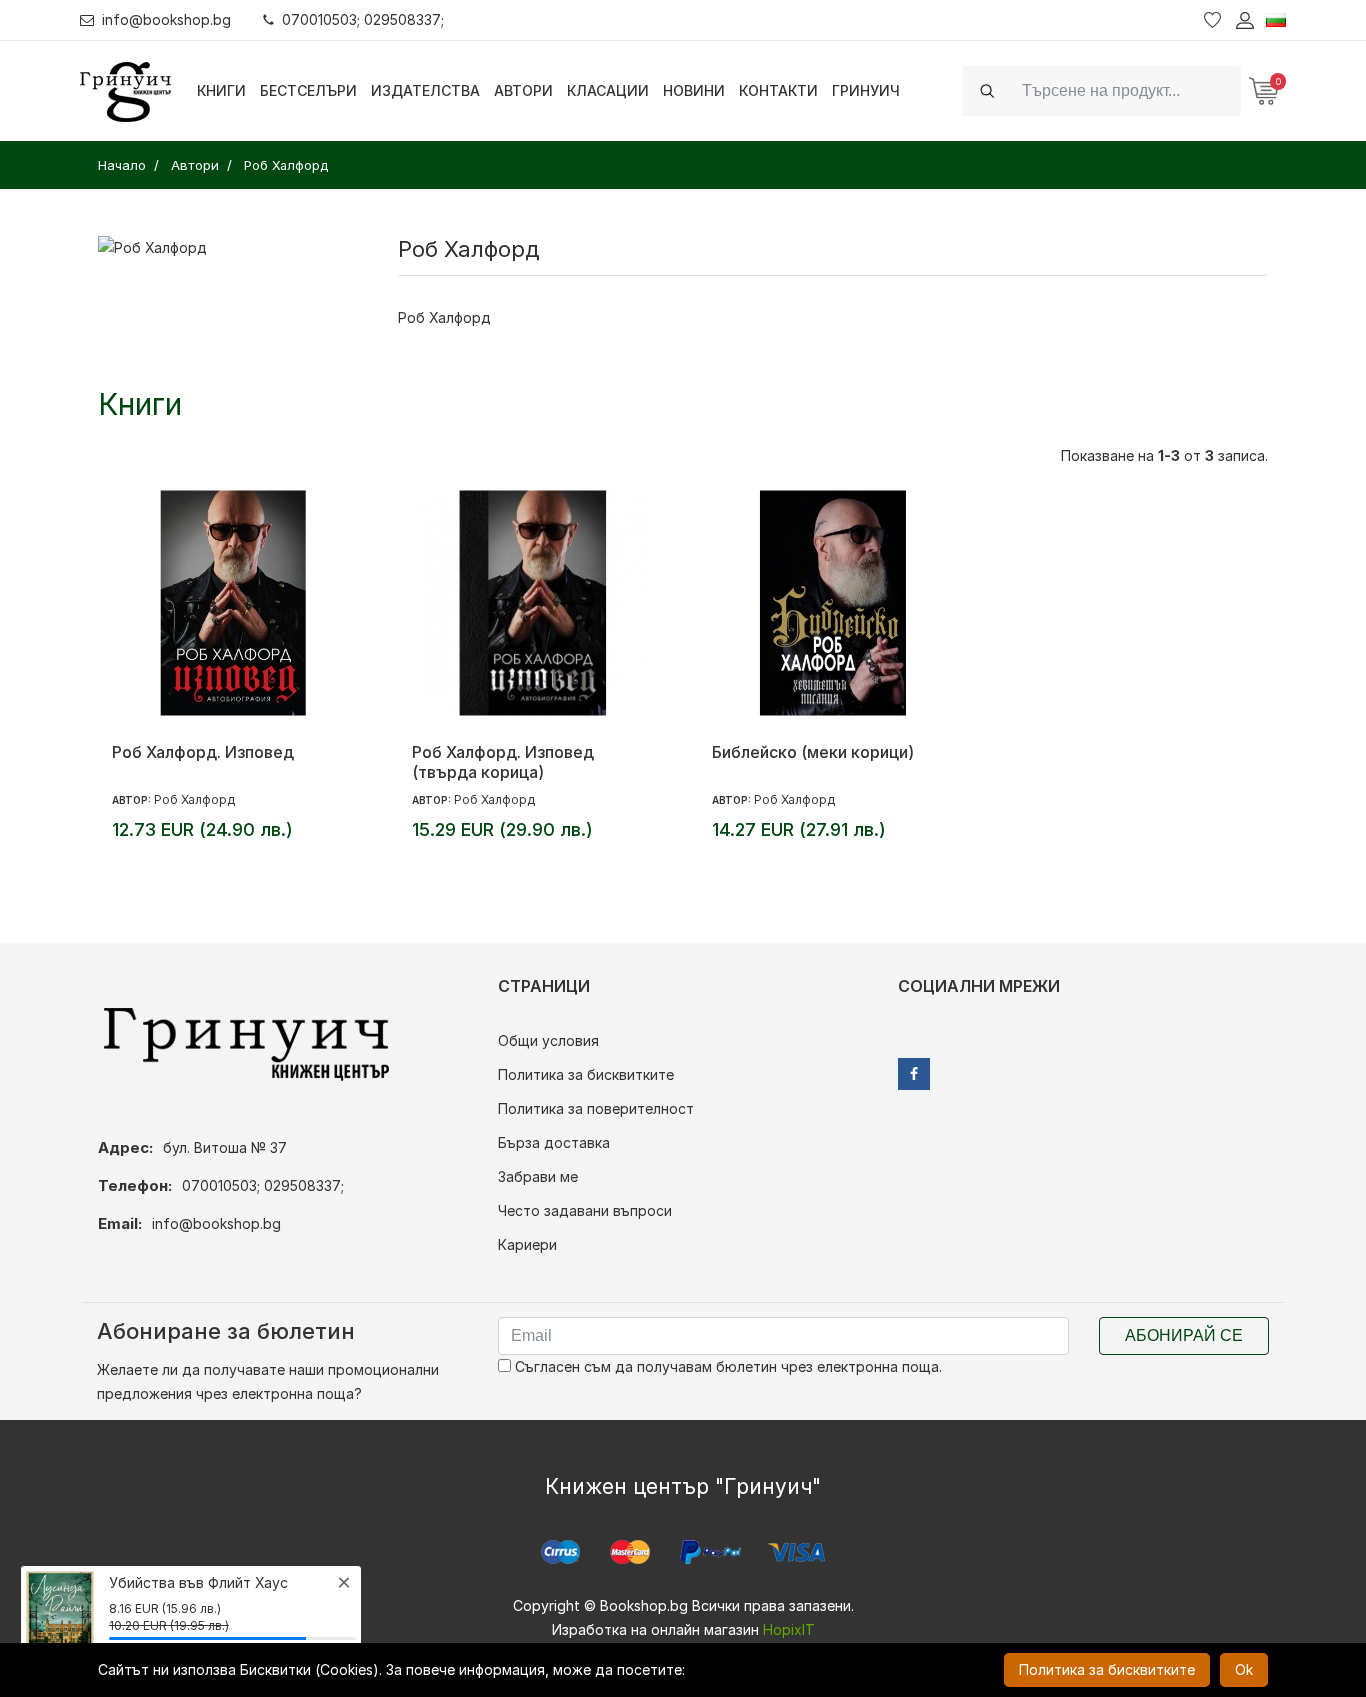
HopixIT (789, 1629)
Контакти (778, 90)
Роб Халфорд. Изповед (203, 752)
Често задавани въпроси (585, 1210)
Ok (1244, 1669)
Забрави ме (538, 1176)
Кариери (527, 1244)
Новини (694, 90)
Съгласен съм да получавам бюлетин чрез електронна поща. (726, 1366)
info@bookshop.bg (166, 19)
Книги (221, 90)
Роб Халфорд (194, 799)
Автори (523, 90)
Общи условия (548, 1040)
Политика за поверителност (596, 1108)
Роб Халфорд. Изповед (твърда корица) (503, 762)
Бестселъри (308, 90)
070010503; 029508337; (363, 19)
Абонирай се (1184, 1335)
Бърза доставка (554, 1142)
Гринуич (866, 90)
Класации (608, 90)
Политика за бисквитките (586, 1074)
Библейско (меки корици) (813, 752)
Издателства (425, 90)
